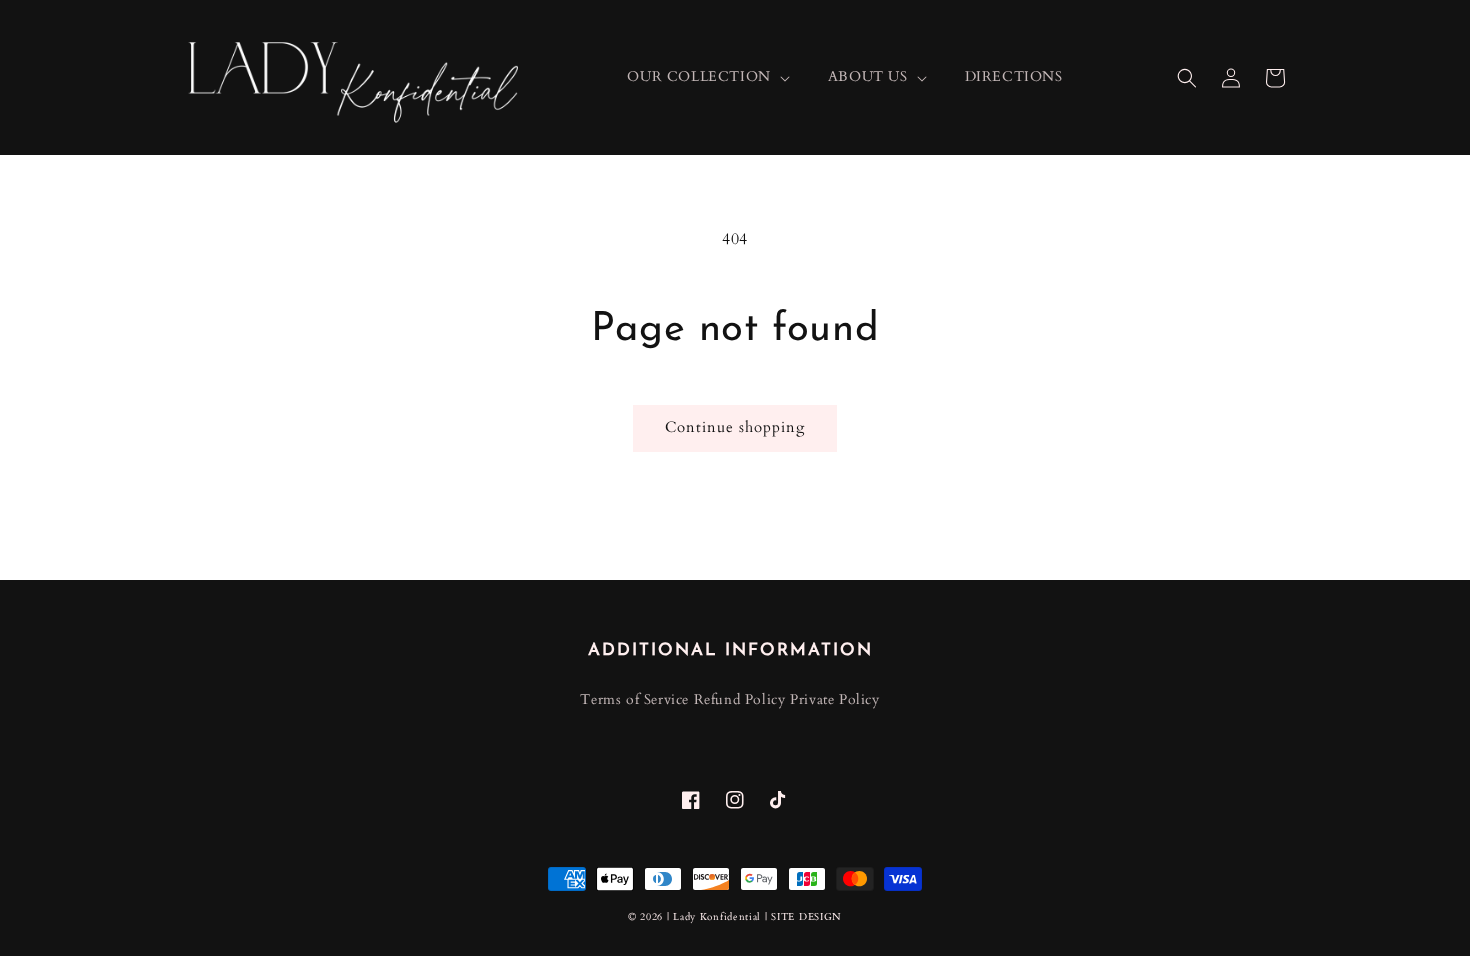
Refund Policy (740, 699)
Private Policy (834, 699)
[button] (1187, 78)
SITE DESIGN (806, 917)
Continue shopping (735, 427)
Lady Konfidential (717, 917)
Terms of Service (634, 699)
